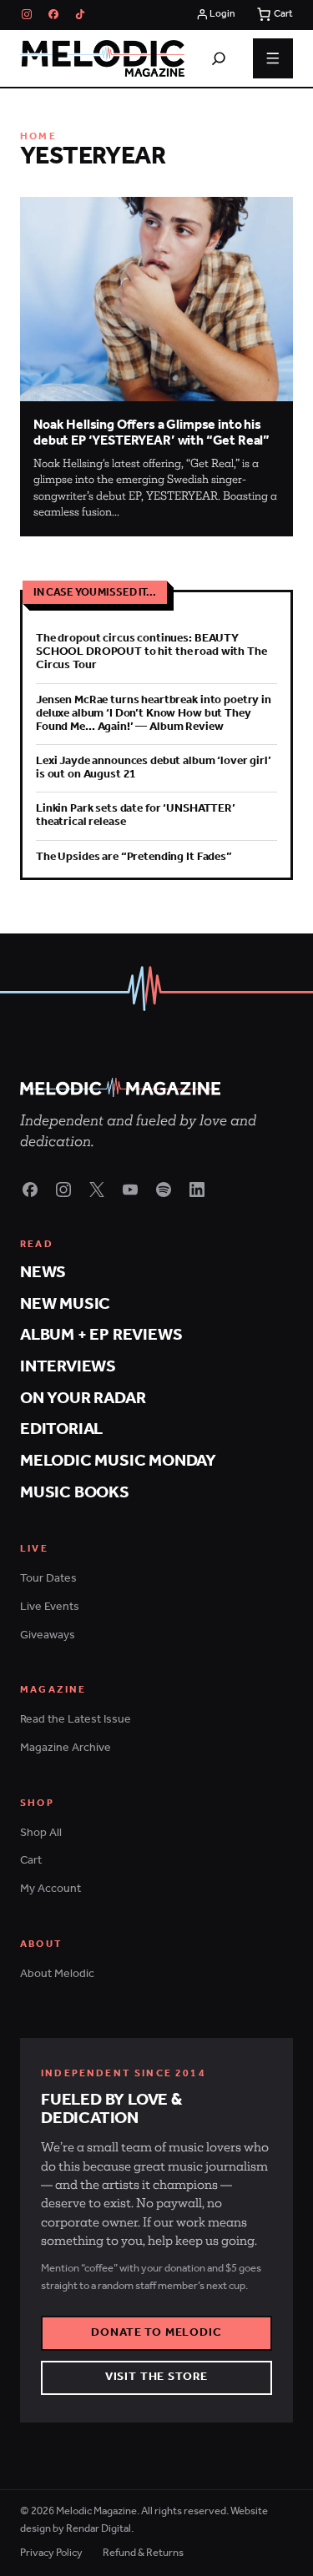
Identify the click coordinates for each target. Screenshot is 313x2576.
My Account (50, 1889)
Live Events (50, 1607)
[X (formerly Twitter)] (97, 1190)
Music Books (75, 1493)
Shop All (41, 1833)
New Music (65, 1304)
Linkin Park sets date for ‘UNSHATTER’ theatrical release (136, 815)
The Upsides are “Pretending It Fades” (134, 857)
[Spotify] (164, 1190)
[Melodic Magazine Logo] (102, 58)
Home (38, 136)
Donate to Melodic (156, 2333)
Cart (31, 1861)
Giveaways (48, 1635)
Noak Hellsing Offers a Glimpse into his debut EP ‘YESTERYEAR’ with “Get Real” (151, 433)
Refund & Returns (143, 2554)
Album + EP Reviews (101, 1335)
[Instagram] (27, 14)
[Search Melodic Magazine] (219, 58)
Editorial (61, 1429)
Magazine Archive (66, 1748)
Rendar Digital (98, 2529)
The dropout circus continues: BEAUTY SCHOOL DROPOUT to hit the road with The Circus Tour (151, 652)
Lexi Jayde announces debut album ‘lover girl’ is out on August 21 (154, 768)
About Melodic (57, 1974)
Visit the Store (157, 2377)
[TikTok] (80, 14)
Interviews (68, 1367)
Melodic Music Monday (118, 1461)
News (43, 1273)
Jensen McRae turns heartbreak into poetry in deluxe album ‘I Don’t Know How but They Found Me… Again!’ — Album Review (154, 714)
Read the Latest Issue (76, 1720)
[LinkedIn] (197, 1190)
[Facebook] (53, 14)
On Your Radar (83, 1399)
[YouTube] (130, 1190)
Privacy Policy (51, 2554)
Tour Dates (48, 1579)
